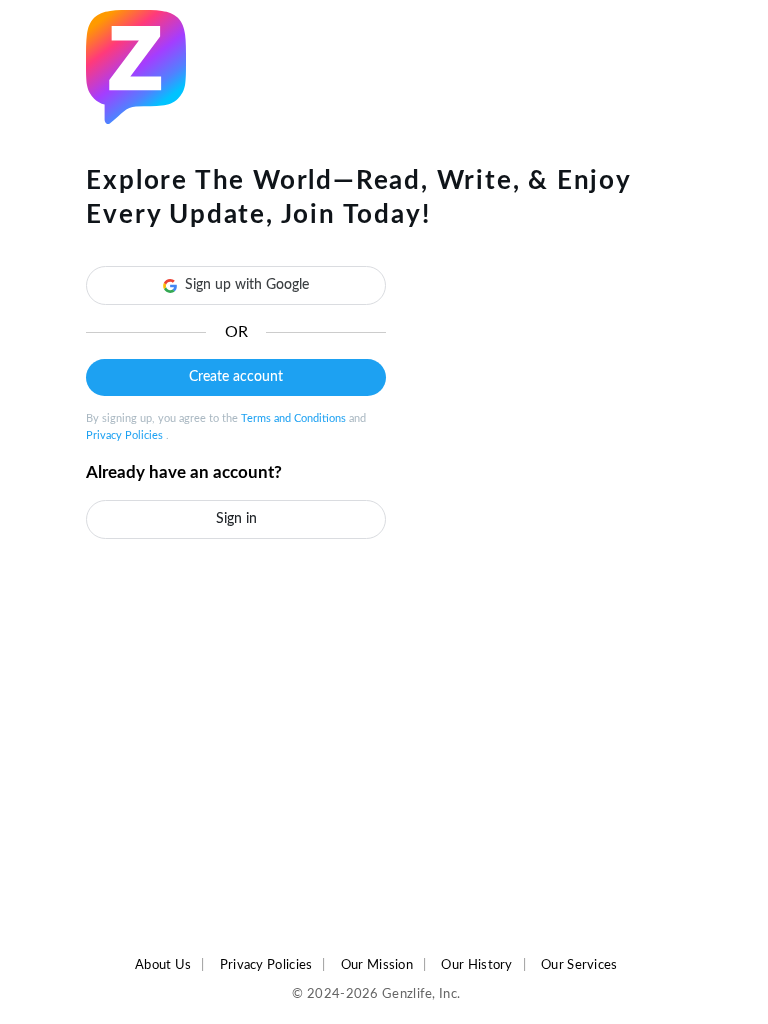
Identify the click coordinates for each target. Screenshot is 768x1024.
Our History (476, 965)
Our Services (579, 965)
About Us (163, 965)
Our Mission (377, 965)
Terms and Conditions (295, 418)
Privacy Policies (126, 435)
